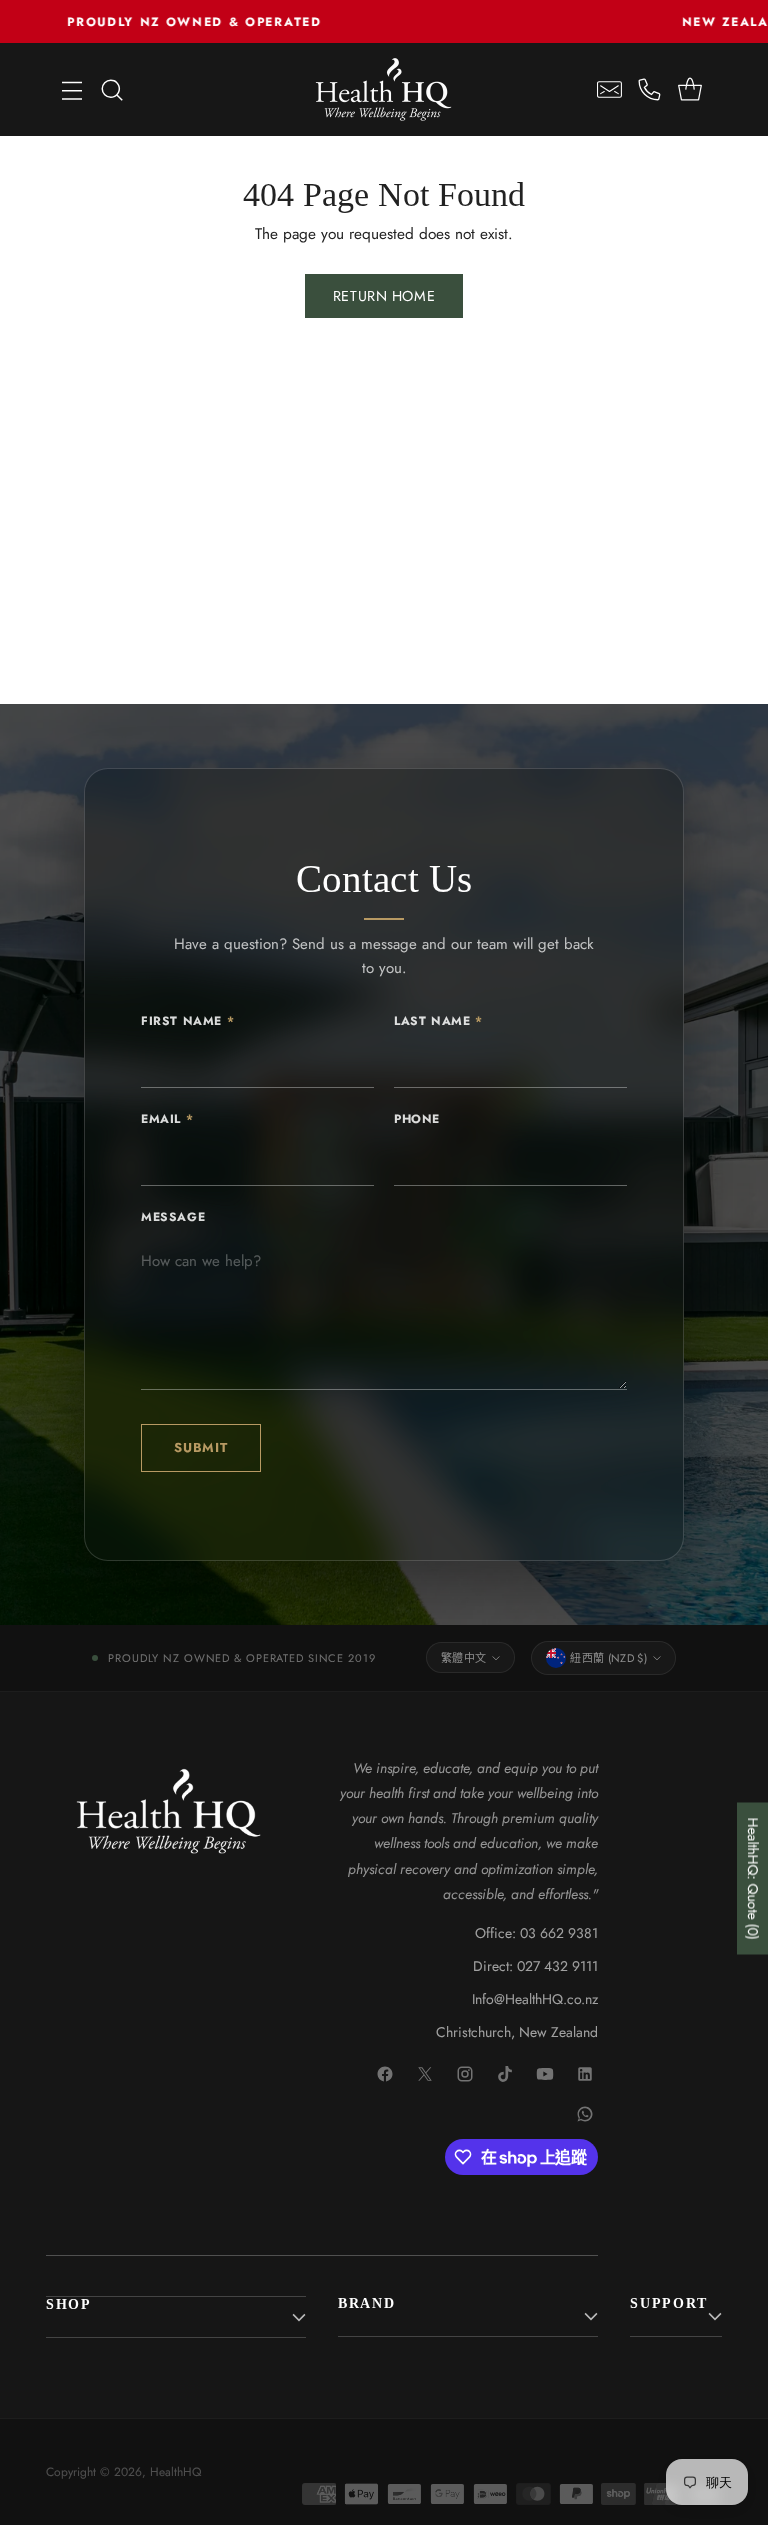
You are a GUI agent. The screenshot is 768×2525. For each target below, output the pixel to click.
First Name (187, 1021)
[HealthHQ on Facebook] (386, 2075)
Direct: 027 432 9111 (535, 1966)
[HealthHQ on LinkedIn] (586, 2075)
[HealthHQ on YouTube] (546, 2075)
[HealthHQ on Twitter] (426, 2075)
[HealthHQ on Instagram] (466, 2075)
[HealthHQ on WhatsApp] (586, 2115)
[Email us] (610, 89)
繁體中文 (463, 1658)
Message (173, 1217)
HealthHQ (175, 2472)
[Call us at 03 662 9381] (650, 89)
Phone (417, 1119)
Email (167, 1119)
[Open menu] (71, 89)
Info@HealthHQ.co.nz (535, 1999)
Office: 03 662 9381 (536, 1933)
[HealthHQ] (384, 89)
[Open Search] (111, 89)
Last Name (438, 1021)
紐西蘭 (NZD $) (608, 1658)
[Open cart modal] (690, 89)
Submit (201, 1447)
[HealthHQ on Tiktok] (506, 2075)
